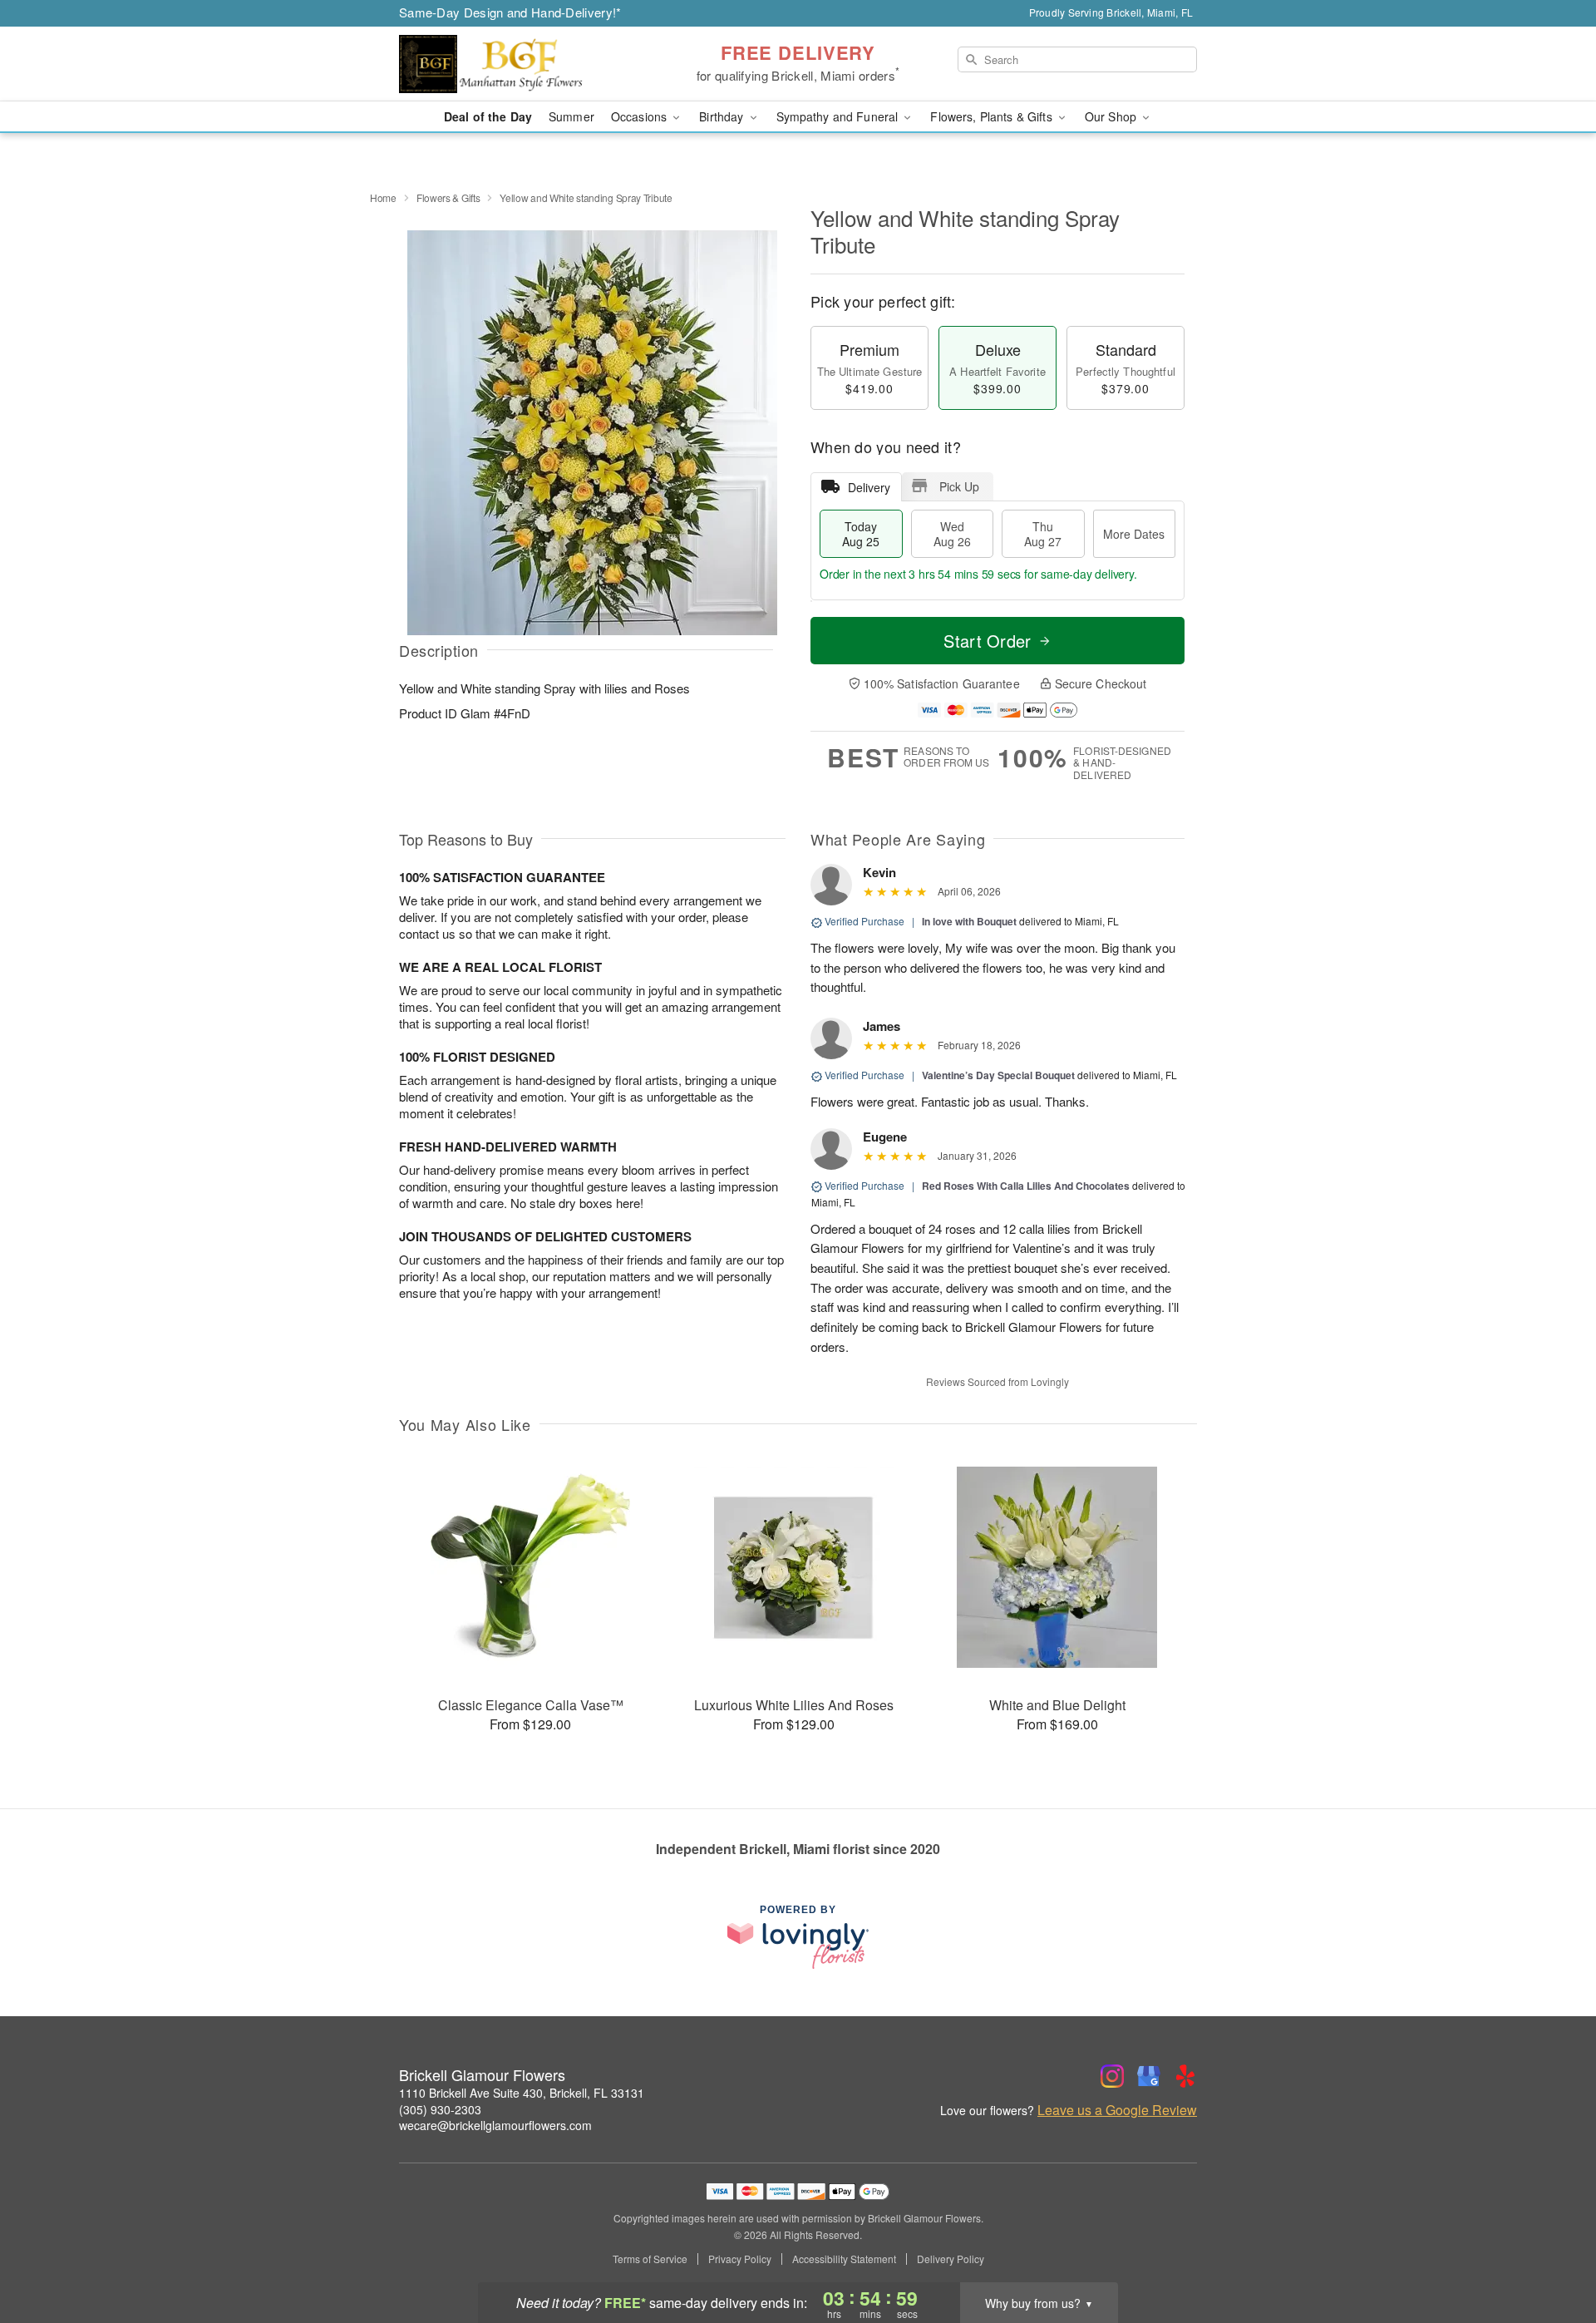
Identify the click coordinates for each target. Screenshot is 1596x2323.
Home (383, 197)
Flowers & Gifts (448, 197)
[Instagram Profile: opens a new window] (1112, 2076)
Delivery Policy (951, 2259)
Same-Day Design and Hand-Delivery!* (510, 12)
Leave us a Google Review (1117, 2110)
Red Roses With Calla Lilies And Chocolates (1026, 1186)
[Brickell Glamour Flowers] (519, 64)
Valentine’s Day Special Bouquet (998, 1075)
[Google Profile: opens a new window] (1149, 2076)
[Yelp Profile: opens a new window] (1185, 2076)
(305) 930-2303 (440, 2109)
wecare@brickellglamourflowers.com (495, 2125)
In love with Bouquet (969, 921)
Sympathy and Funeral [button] (839, 116)
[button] (1552, 2252)
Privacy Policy (740, 2259)
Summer (571, 116)
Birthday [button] (723, 116)
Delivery (869, 487)
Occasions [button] (640, 116)
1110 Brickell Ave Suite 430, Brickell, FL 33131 (522, 2093)
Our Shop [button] (1112, 116)
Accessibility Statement (844, 2259)
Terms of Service (650, 2259)
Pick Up (959, 486)
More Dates (1134, 534)
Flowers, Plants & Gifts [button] (993, 116)
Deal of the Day (488, 116)
